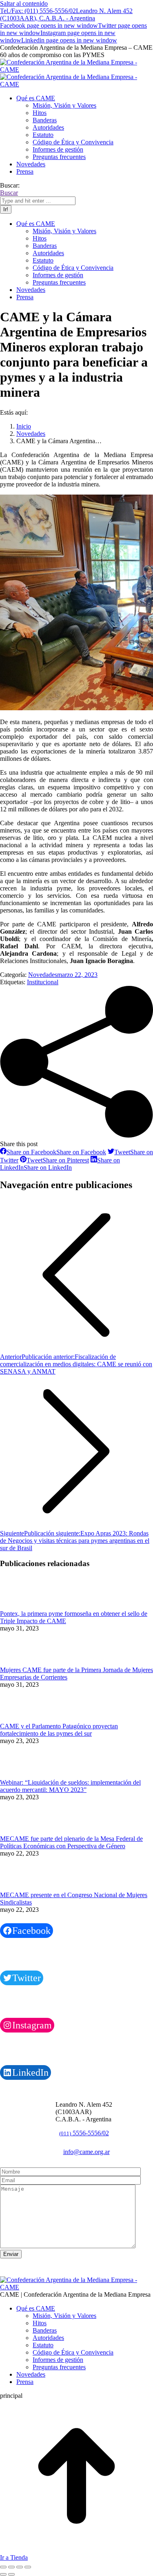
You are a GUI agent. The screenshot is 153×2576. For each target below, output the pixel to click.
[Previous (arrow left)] (3, 2574)
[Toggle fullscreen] (20, 2567)
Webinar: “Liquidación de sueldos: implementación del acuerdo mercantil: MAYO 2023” (70, 1786)
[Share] (11, 2567)
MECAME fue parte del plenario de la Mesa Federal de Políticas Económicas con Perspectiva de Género (71, 1842)
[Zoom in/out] (28, 2567)
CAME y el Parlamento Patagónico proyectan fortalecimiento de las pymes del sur (59, 1730)
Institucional (43, 982)
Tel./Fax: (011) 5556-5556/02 (38, 11)
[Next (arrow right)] (11, 2574)
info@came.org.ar (86, 2152)
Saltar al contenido (24, 3)
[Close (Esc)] (3, 2567)
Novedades (43, 975)
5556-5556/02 (84, 2133)
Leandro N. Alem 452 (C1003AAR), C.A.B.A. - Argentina (66, 14)
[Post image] (22, 1606)
